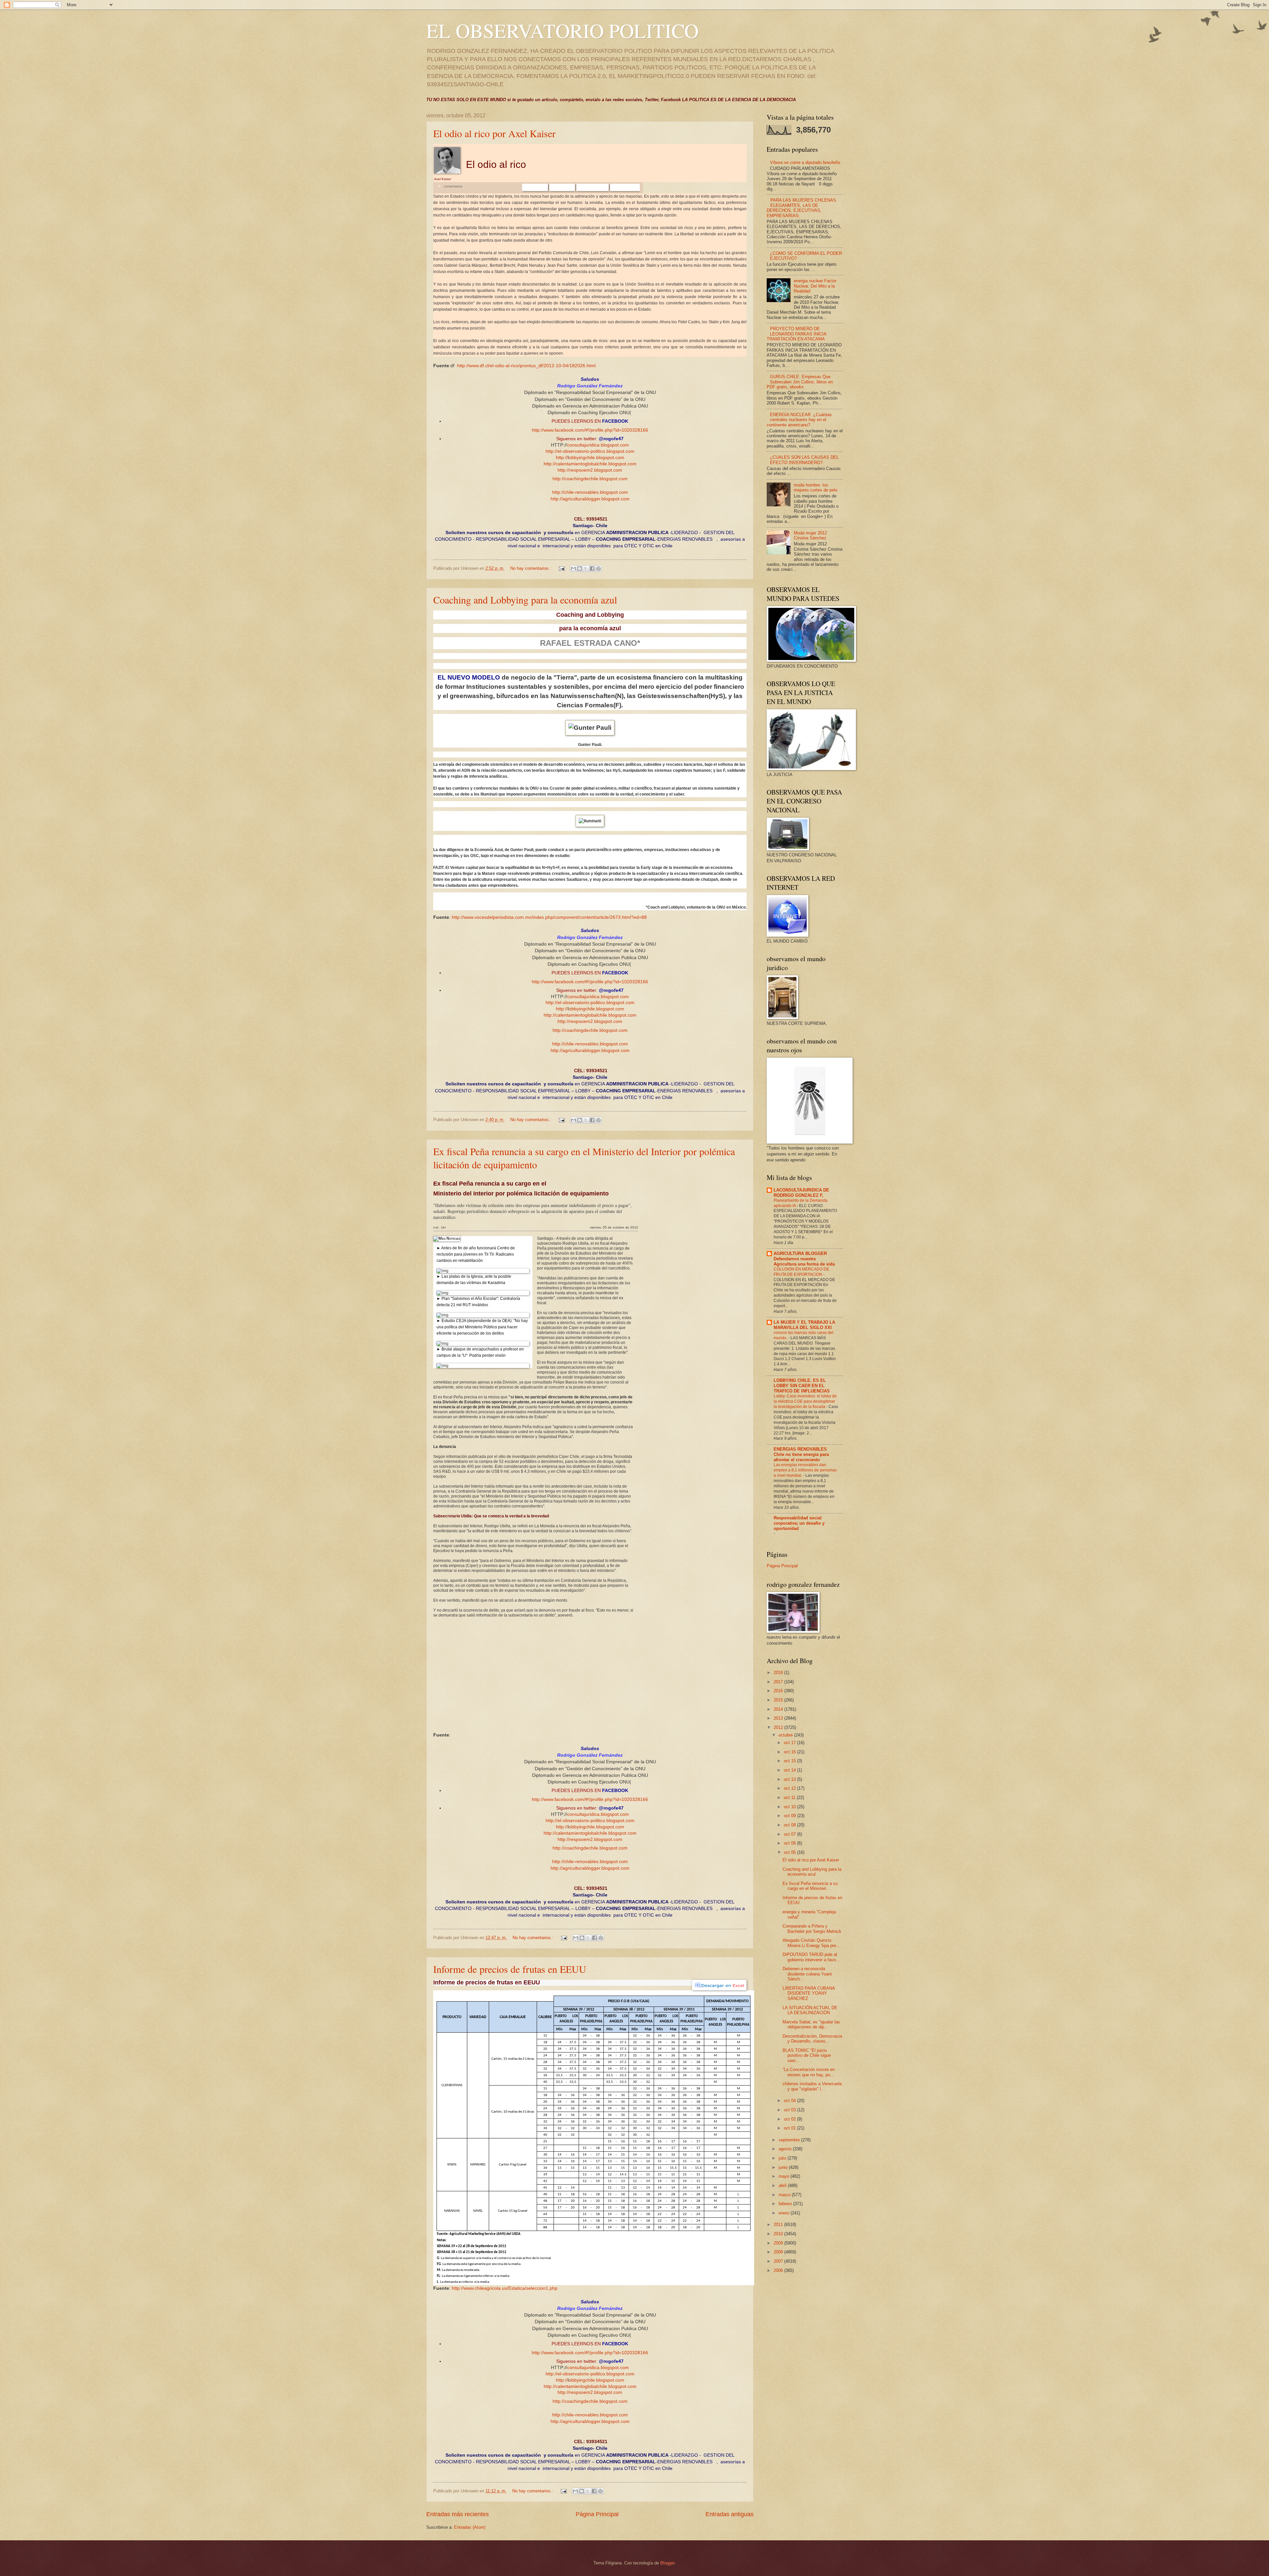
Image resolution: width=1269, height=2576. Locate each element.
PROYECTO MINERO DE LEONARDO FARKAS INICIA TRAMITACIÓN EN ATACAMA (796, 334)
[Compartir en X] (586, 568)
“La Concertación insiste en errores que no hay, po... (809, 2072)
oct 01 (790, 2128)
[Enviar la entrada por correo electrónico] (561, 568)
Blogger (667, 2563)
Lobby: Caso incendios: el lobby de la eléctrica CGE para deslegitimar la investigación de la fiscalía (805, 1401)
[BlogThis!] (580, 568)
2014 (779, 1709)
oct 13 (790, 1779)
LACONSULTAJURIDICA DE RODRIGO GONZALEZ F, (801, 1193)
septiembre (790, 2140)
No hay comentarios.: (531, 568)
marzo (785, 2195)
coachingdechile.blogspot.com (596, 479)
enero (785, 2213)
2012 (779, 1727)
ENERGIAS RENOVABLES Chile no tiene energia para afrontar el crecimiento (801, 1454)
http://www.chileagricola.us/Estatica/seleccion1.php (505, 2288)
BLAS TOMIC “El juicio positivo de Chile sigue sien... (807, 2055)
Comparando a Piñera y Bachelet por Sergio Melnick (812, 1929)
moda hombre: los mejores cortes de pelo (816, 488)
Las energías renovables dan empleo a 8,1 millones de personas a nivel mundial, (805, 1470)
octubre (786, 1735)
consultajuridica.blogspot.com (598, 445)
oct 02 (790, 2119)
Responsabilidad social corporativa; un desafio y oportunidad (799, 1523)
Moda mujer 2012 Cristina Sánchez (810, 535)
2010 (779, 2234)
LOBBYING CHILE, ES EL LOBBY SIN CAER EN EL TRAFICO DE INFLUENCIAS (802, 1386)
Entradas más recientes (458, 2514)
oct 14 (790, 1770)
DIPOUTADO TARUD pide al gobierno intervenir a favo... (811, 1957)
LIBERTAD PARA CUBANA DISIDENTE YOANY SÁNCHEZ (809, 1993)
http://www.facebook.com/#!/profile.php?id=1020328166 (590, 430)
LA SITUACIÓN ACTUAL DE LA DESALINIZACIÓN (810, 2010)
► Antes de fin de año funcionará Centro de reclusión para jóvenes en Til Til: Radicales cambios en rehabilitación (476, 1254)
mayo (785, 2176)
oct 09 (790, 1816)
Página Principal (597, 2514)
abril (783, 2186)
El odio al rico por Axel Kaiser (494, 133)
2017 (779, 1682)
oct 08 (790, 1825)
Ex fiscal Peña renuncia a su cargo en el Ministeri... (810, 1886)
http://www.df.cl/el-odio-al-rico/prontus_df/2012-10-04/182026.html (526, 366)
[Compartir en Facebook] (592, 568)
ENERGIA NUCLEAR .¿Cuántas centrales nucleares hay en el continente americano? (799, 420)
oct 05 (790, 1852)
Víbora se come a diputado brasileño (805, 162)
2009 (779, 2243)
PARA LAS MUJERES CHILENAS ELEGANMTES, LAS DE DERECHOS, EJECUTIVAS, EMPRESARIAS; (801, 208)
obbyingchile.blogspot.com (596, 458)
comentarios (453, 186)
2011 (779, 2225)
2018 (779, 1673)
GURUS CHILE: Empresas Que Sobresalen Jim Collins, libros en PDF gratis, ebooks (800, 382)
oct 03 (790, 2110)
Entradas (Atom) (470, 2527)
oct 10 (790, 1807)
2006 (779, 2270)
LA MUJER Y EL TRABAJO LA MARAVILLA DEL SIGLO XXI (804, 1325)
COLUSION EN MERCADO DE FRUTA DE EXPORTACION (801, 1272)
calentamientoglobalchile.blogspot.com (596, 464)
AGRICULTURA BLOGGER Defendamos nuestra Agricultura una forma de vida (804, 1259)
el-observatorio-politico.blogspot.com (596, 451)
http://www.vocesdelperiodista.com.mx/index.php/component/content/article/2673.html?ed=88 (549, 917)
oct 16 (790, 1752)
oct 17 (790, 1743)
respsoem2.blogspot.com (596, 470)
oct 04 (790, 2101)
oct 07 (790, 1834)
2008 (779, 2252)
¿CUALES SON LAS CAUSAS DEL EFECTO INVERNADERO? (804, 460)
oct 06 (790, 1843)
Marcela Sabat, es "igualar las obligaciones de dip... (811, 2024)
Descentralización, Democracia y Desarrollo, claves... (812, 2039)
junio (784, 2167)
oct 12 (790, 1788)
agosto (786, 2149)
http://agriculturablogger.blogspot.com (590, 499)
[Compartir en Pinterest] (598, 568)
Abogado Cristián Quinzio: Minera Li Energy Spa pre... (811, 1943)
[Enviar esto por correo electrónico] (573, 568)
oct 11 (790, 1797)
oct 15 (790, 1761)
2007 (779, 2261)
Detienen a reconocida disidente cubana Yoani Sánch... (807, 1974)
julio (783, 2158)
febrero (786, 2204)
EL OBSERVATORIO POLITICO (562, 30)
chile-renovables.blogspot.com (596, 492)
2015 (779, 1700)
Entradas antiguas (730, 2514)
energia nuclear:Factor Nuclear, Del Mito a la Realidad (815, 286)
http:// (552, 451)
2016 (779, 1691)
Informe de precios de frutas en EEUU (510, 1969)
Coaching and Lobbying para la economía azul (525, 600)
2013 (779, 1718)
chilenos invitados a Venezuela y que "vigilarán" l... (812, 2086)
